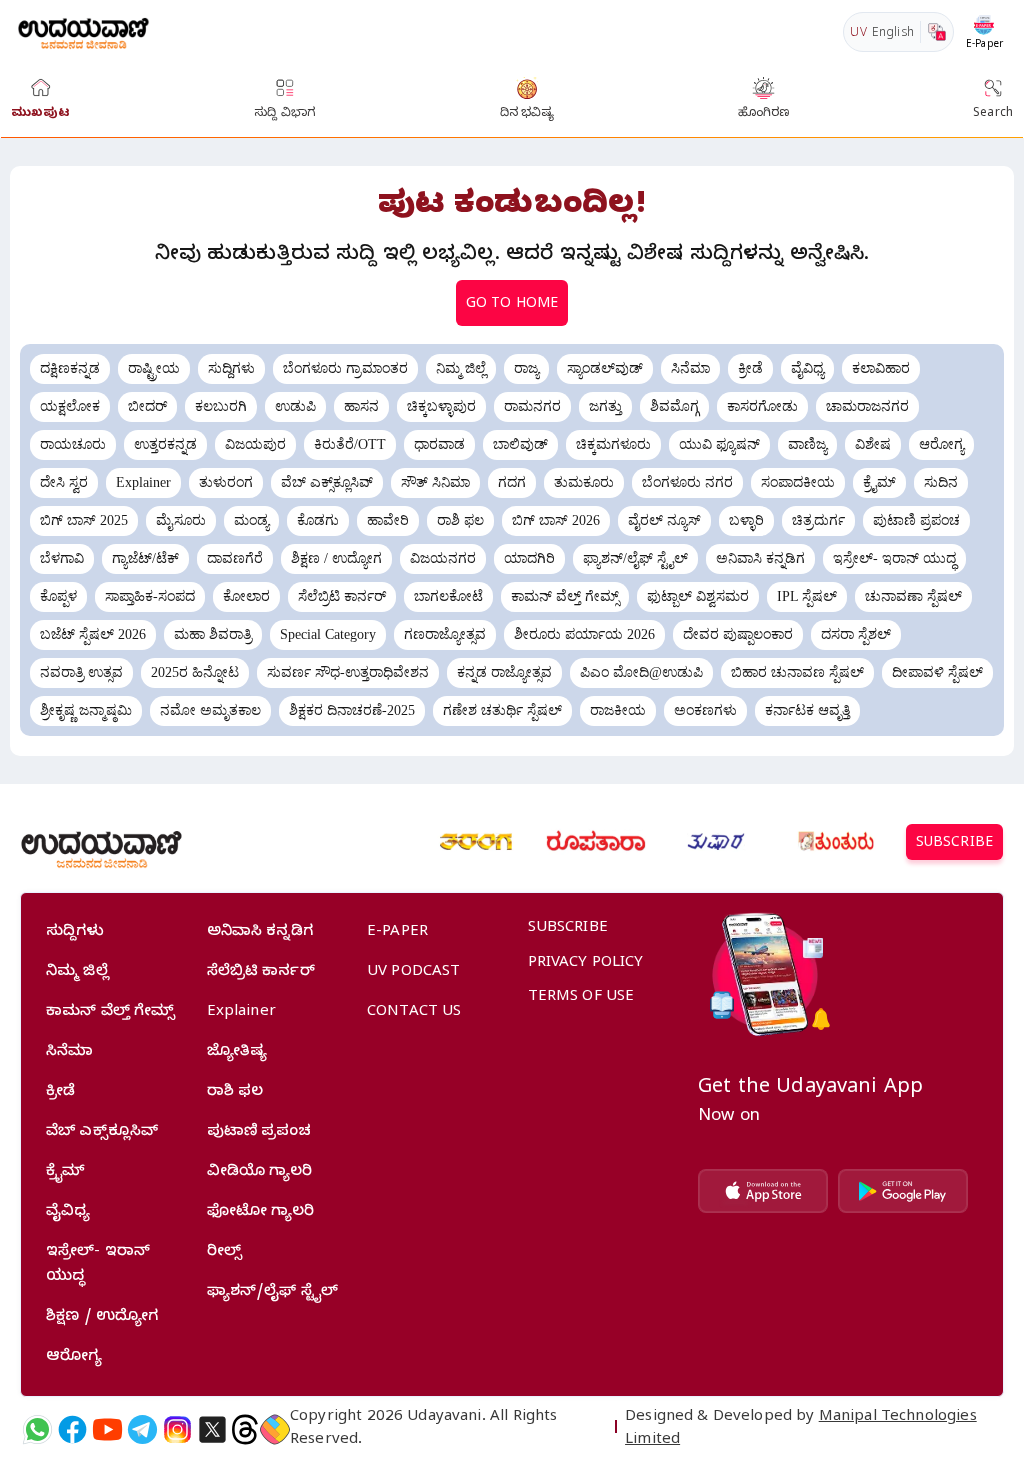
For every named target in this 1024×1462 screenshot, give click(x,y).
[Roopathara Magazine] (596, 842)
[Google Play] (903, 1191)
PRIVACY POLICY (586, 964)
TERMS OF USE (581, 998)
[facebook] (72, 1429)
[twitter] (212, 1429)
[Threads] (245, 1429)
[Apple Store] (763, 1191)
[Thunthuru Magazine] (836, 842)
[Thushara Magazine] (716, 842)
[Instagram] (177, 1429)
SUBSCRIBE (954, 844)
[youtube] (107, 1429)
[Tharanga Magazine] (476, 842)
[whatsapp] (37, 1429)
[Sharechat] (275, 1429)
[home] (83, 31)
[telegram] (142, 1429)
